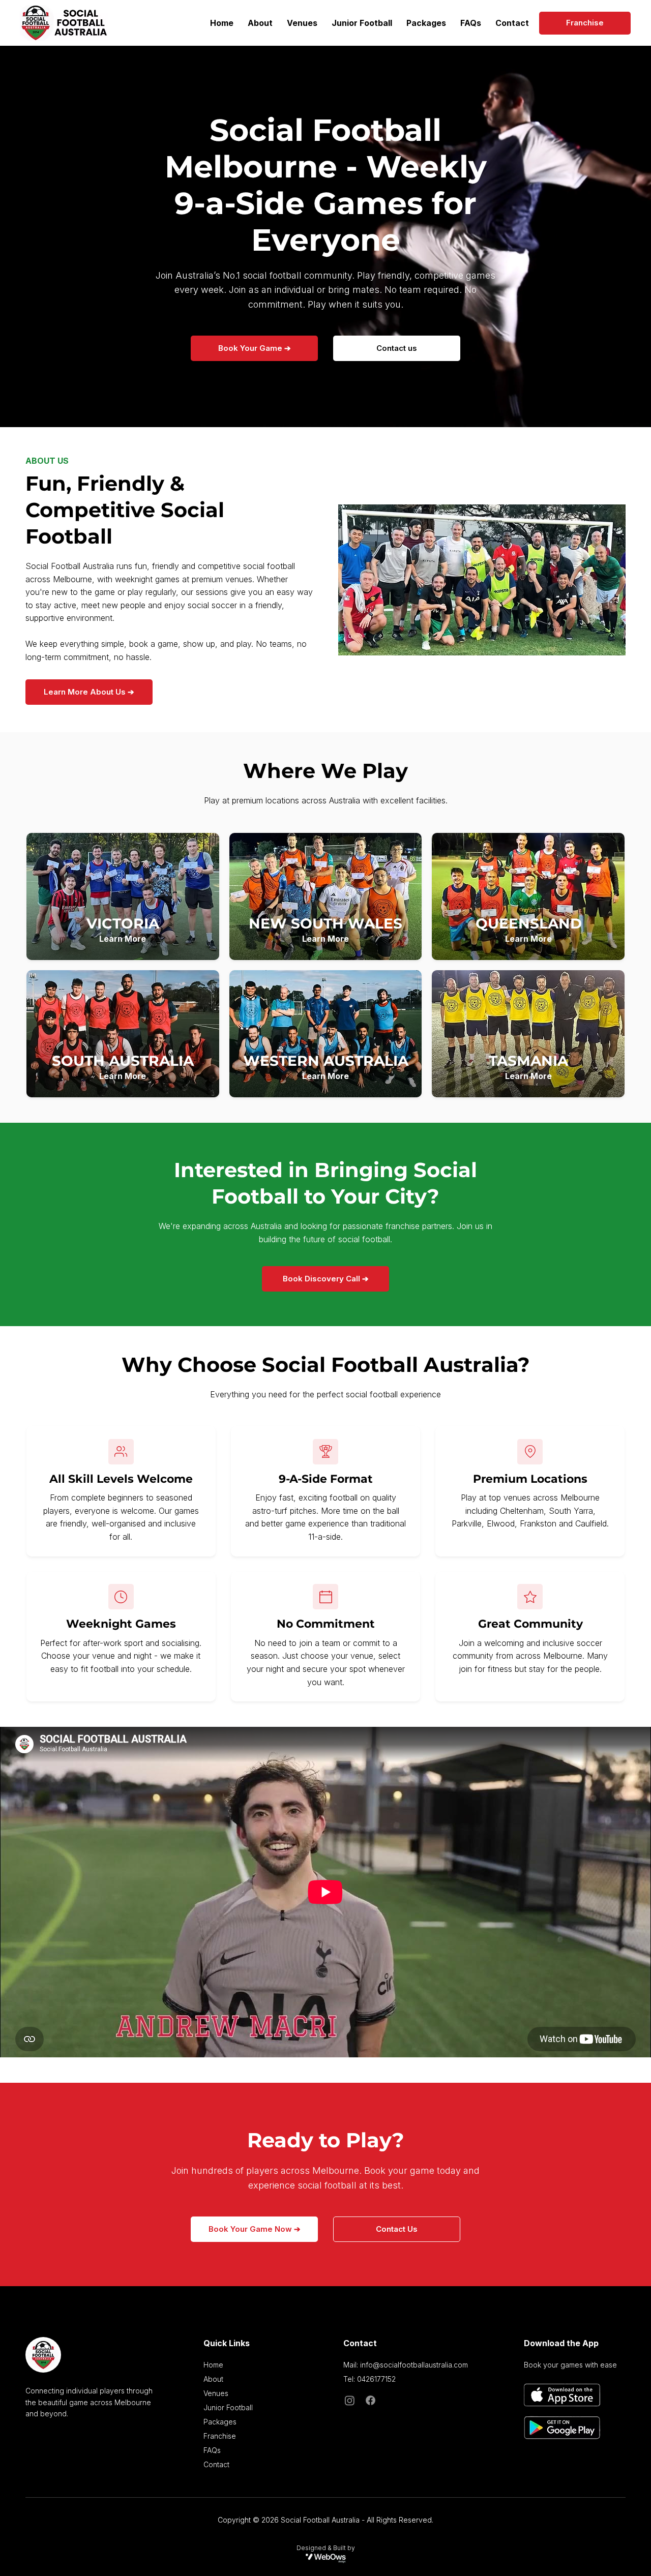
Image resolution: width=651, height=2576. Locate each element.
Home (213, 2365)
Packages (220, 2422)
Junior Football (228, 2407)
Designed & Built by (326, 2548)
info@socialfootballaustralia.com (414, 2365)
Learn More (123, 939)
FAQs (212, 2450)
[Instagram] (350, 2400)
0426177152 (376, 2379)
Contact (216, 2464)
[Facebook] (371, 2400)
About (213, 2379)
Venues (216, 2393)
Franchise (220, 2436)
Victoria (123, 923)
